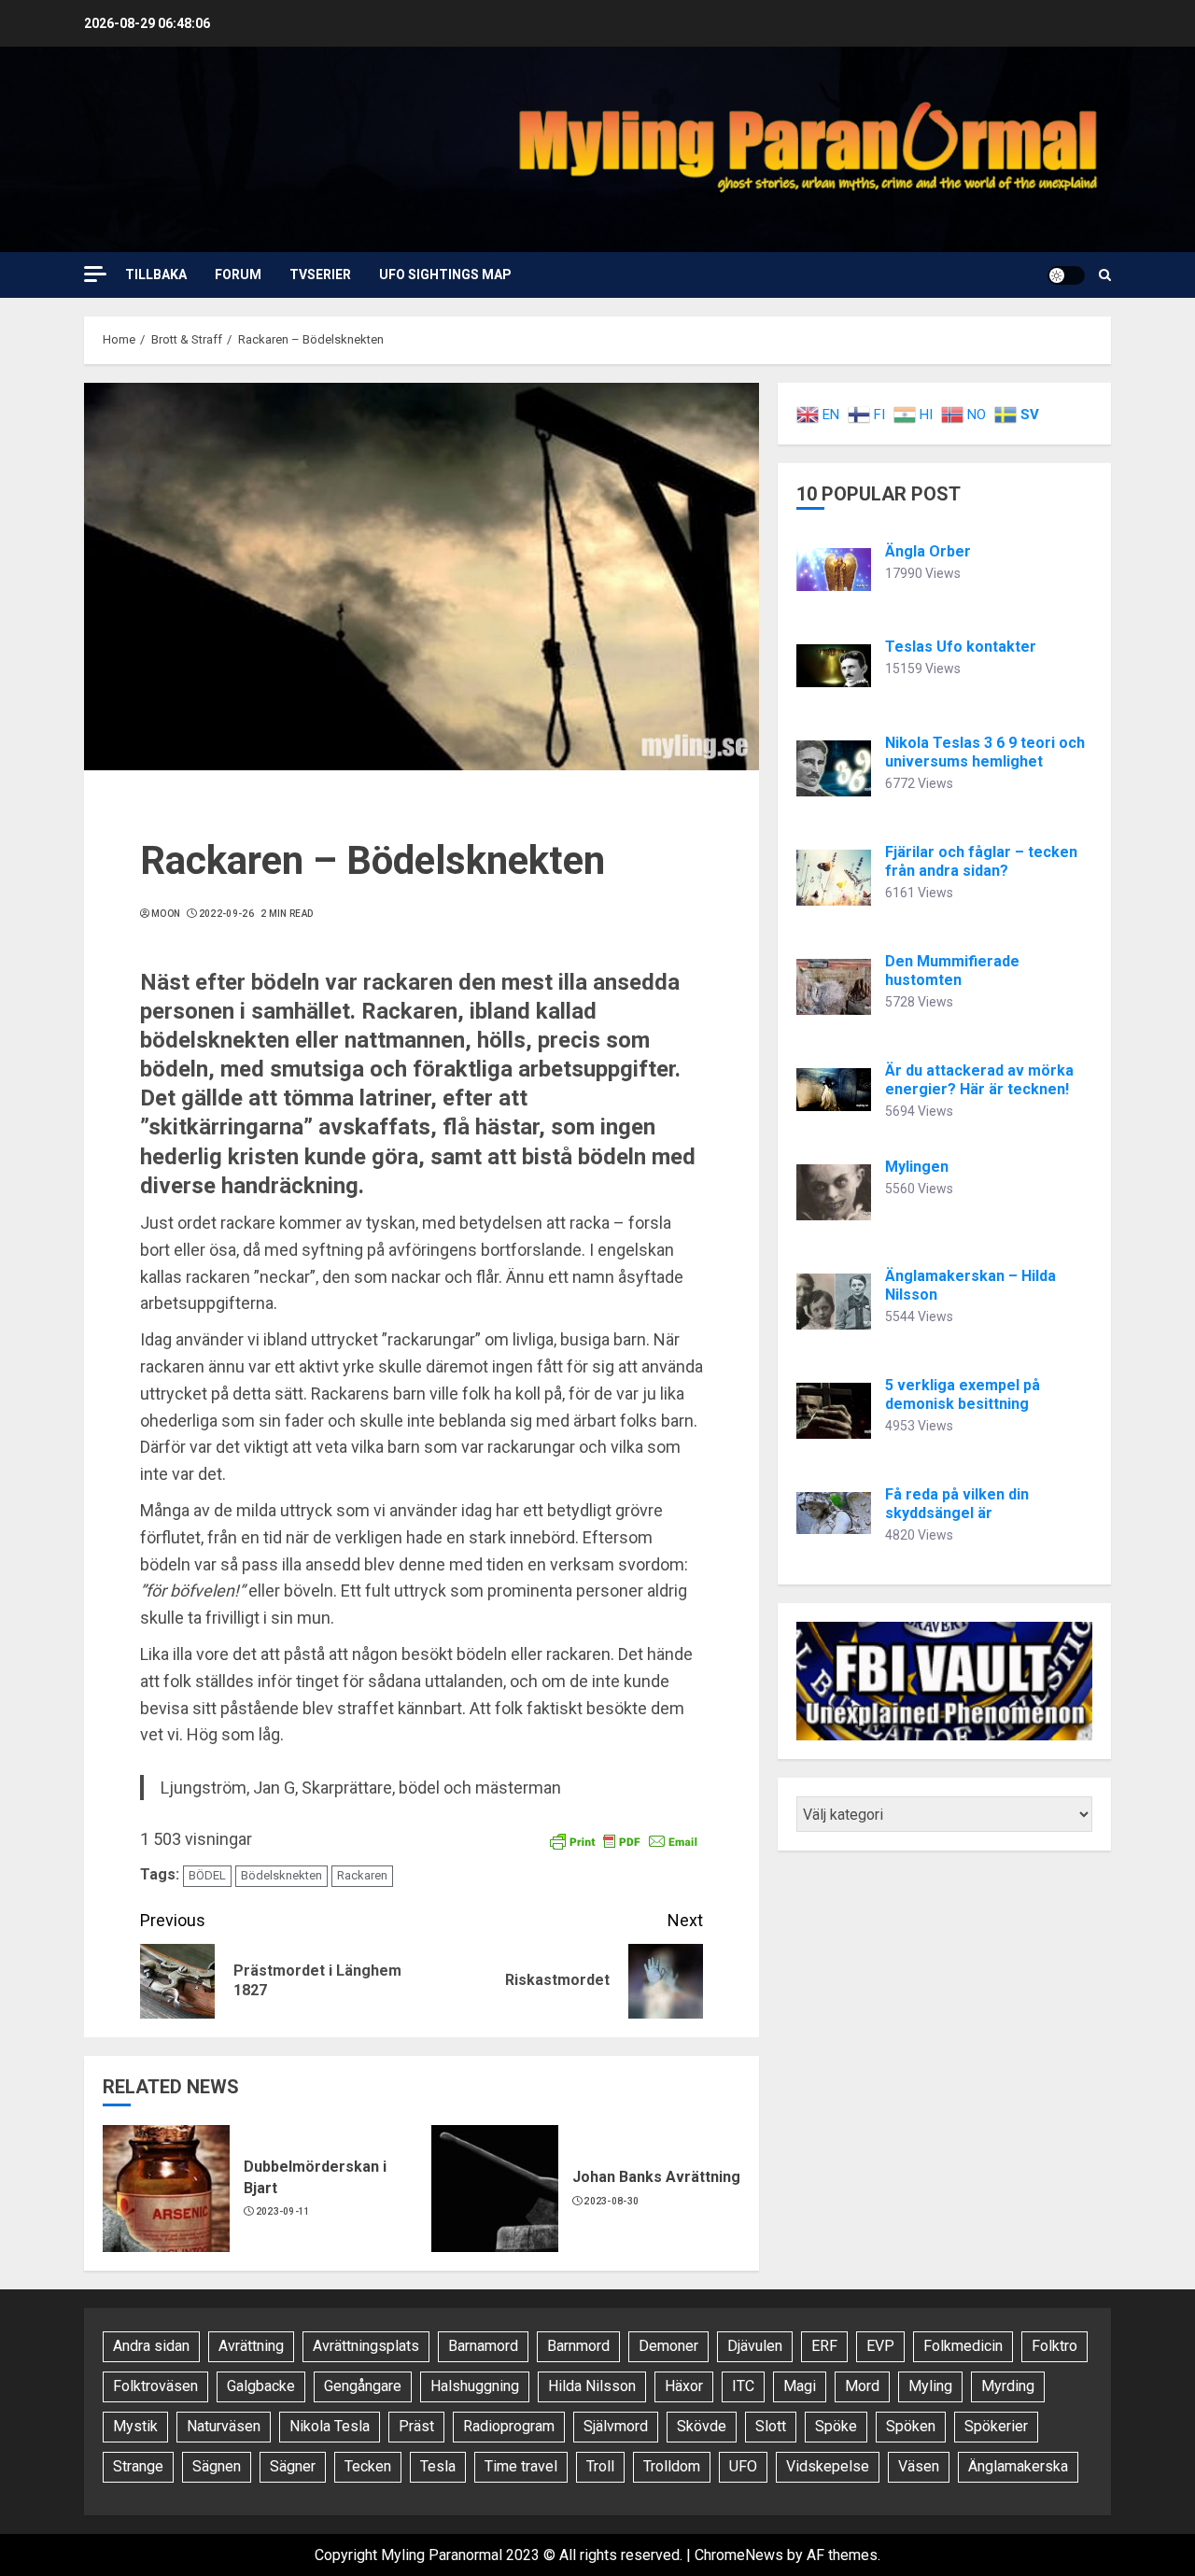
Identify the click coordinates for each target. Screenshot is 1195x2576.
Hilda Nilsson (592, 2386)
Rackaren (362, 1875)
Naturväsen (224, 2426)
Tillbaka (156, 274)
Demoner (668, 2346)
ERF (824, 2346)
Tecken (368, 2466)
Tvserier (320, 274)
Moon (166, 914)
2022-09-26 (226, 914)
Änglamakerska (1018, 2466)
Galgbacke (261, 2386)
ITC (743, 2386)
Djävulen (755, 2346)
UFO (743, 2466)
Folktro (1054, 2346)
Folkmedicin (963, 2346)
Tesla (438, 2466)
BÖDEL (207, 1875)
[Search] (1105, 275)
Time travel (521, 2466)
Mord (862, 2386)
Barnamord (483, 2346)
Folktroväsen (155, 2386)
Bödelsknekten (281, 1875)
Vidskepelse (828, 2466)
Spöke (836, 2426)
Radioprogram (509, 2426)
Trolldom (672, 2466)
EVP (880, 2346)
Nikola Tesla (330, 2426)
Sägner (293, 2466)
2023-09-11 (283, 2211)
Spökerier (996, 2426)
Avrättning (251, 2346)
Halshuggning (475, 2386)
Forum (238, 274)
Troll (600, 2466)
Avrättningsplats (366, 2346)
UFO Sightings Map (445, 274)
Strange (138, 2466)
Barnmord (578, 2346)
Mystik (135, 2426)
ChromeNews (739, 2555)
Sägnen (217, 2466)
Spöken (911, 2426)
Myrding (1008, 2386)
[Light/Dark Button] (1066, 275)
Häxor (684, 2386)
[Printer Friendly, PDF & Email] (624, 1840)
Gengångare (363, 2386)
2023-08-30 (611, 2201)
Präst (416, 2426)
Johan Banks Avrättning (656, 2177)
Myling (930, 2386)
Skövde (702, 2426)
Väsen (919, 2466)
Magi (800, 2386)
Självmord (616, 2426)
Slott (771, 2426)
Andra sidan (151, 2346)
